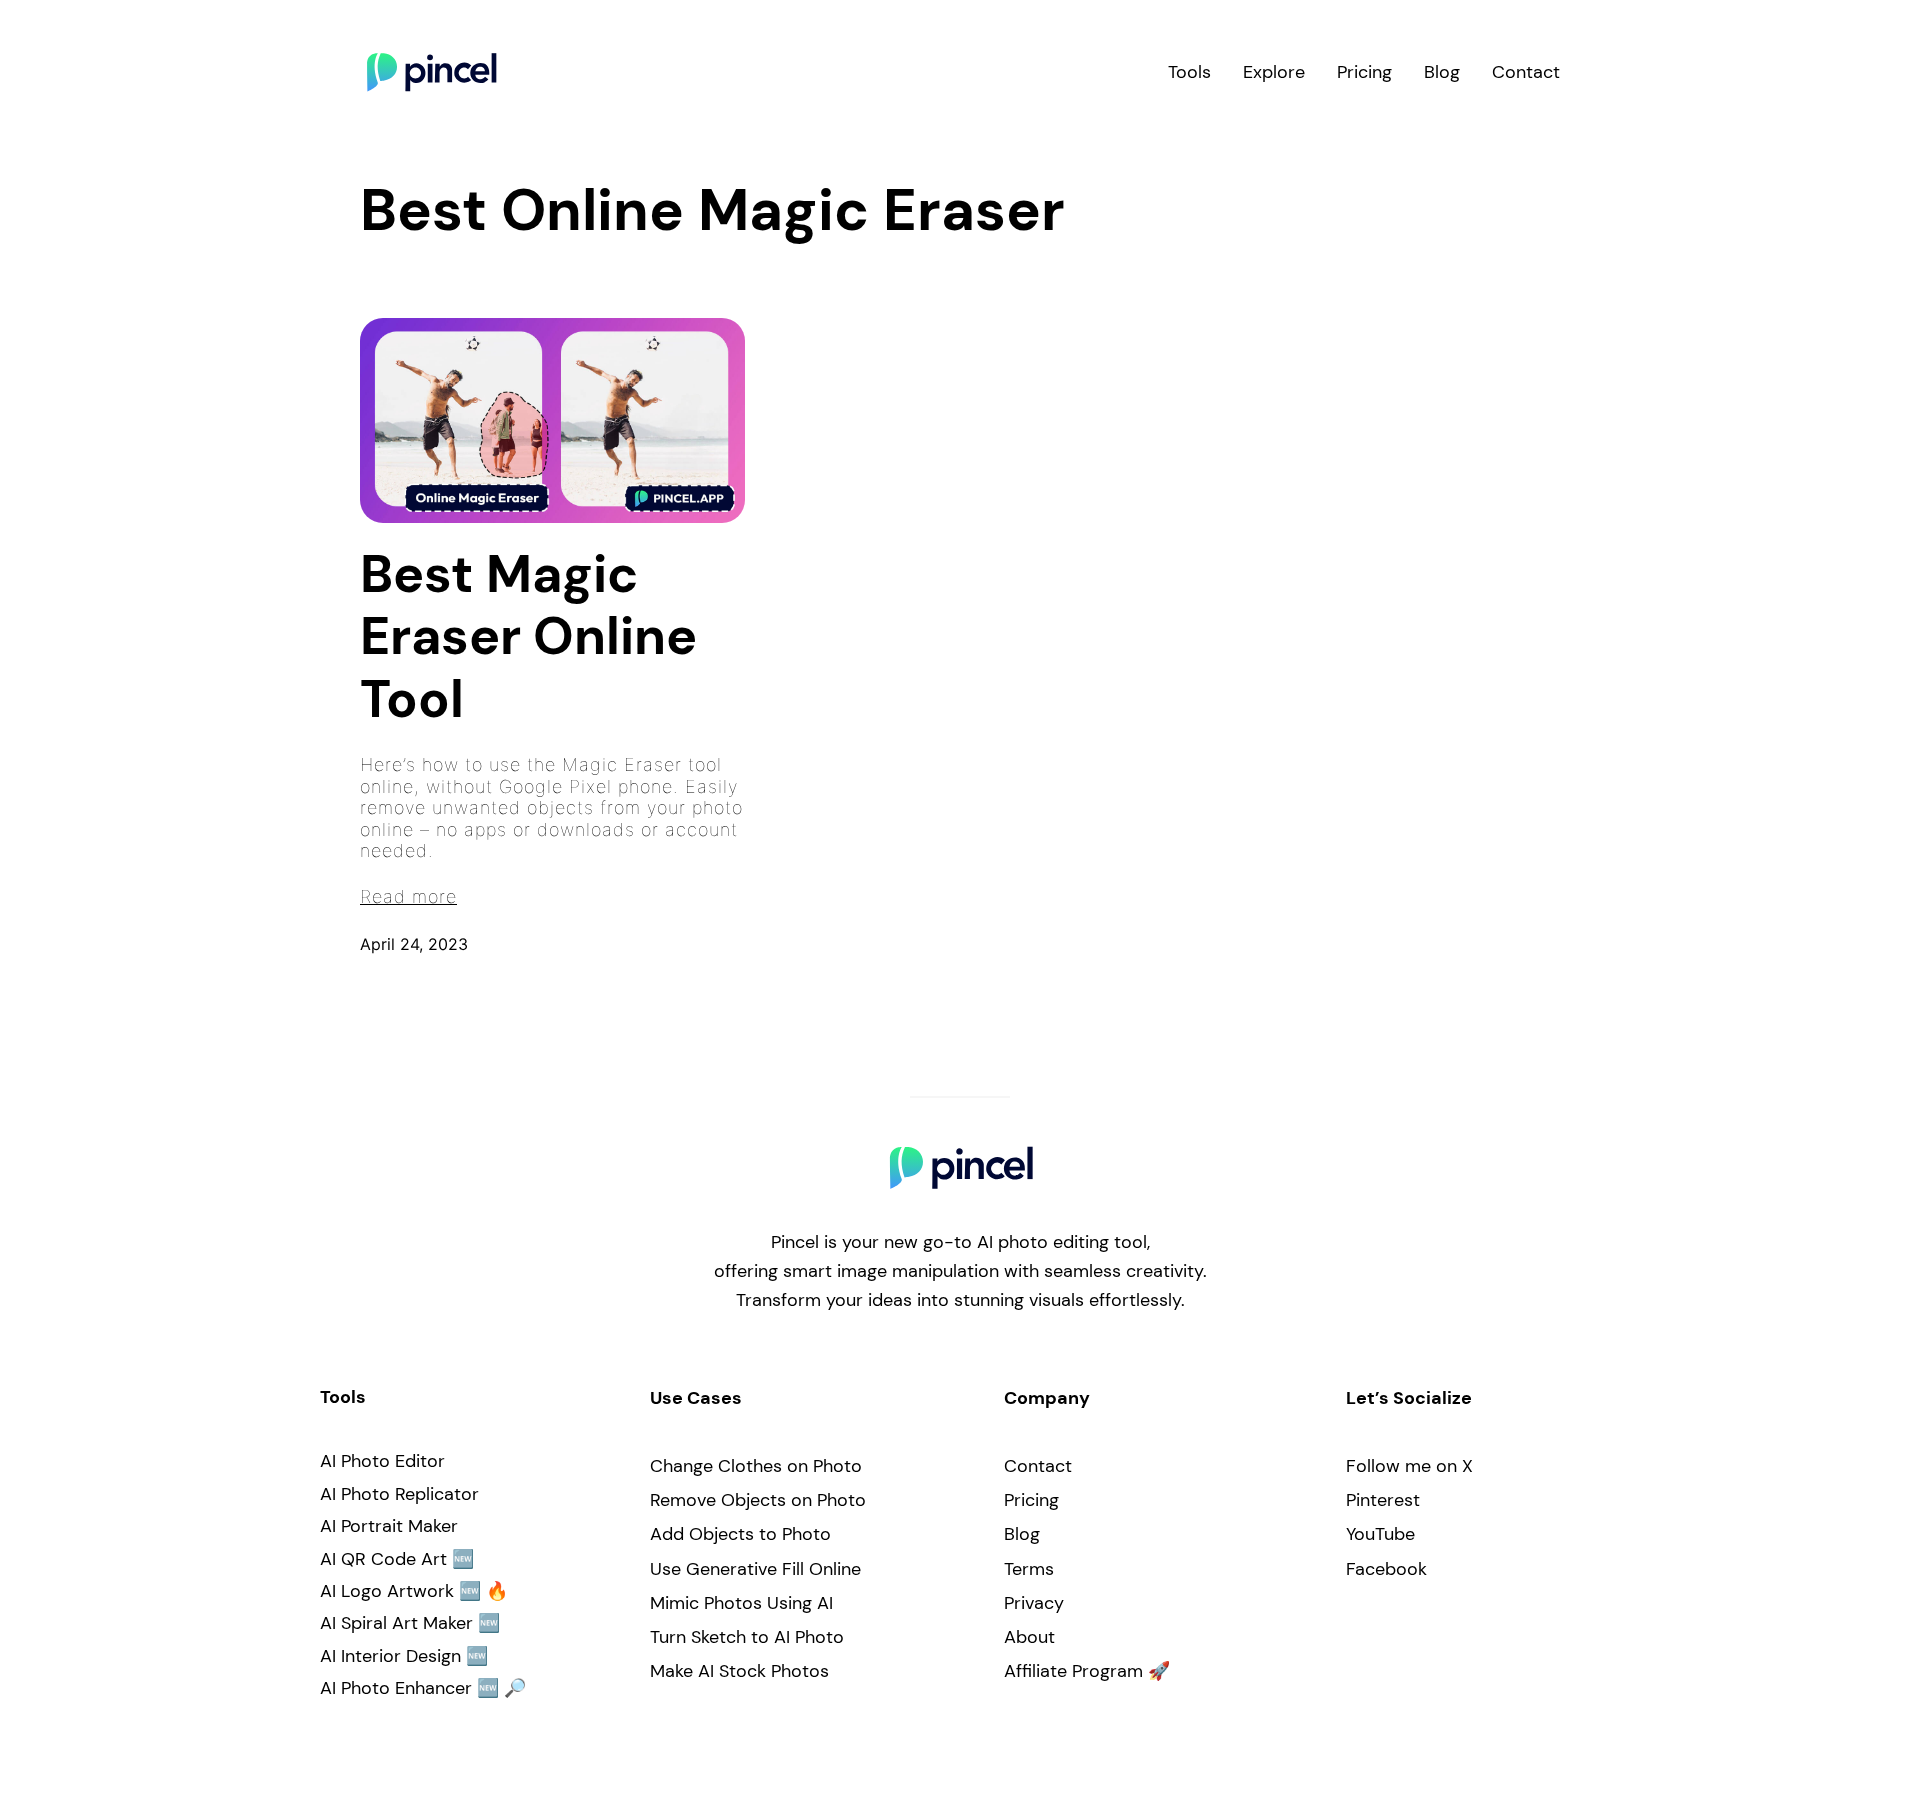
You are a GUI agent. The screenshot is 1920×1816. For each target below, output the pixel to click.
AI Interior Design (390, 1656)
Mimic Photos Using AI (741, 1603)
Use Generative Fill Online (755, 1569)
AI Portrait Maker (389, 1526)
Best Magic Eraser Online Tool (528, 636)
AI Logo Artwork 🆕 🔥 (414, 1591)
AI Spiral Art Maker (396, 1623)
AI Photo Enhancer (396, 1688)
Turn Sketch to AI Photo (747, 1637)
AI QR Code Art (383, 1559)
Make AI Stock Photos (739, 1671)
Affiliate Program (1073, 1671)
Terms (1029, 1569)
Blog (1022, 1534)
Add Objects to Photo (740, 1534)
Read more (408, 896)
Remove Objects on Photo (758, 1500)
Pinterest (1383, 1500)
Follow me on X (1409, 1466)
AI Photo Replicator (399, 1494)
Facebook (1386, 1569)
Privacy (1034, 1603)
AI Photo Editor (382, 1461)
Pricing (1031, 1500)
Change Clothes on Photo (756, 1466)
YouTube (1380, 1534)
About (1029, 1637)
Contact (1038, 1466)
